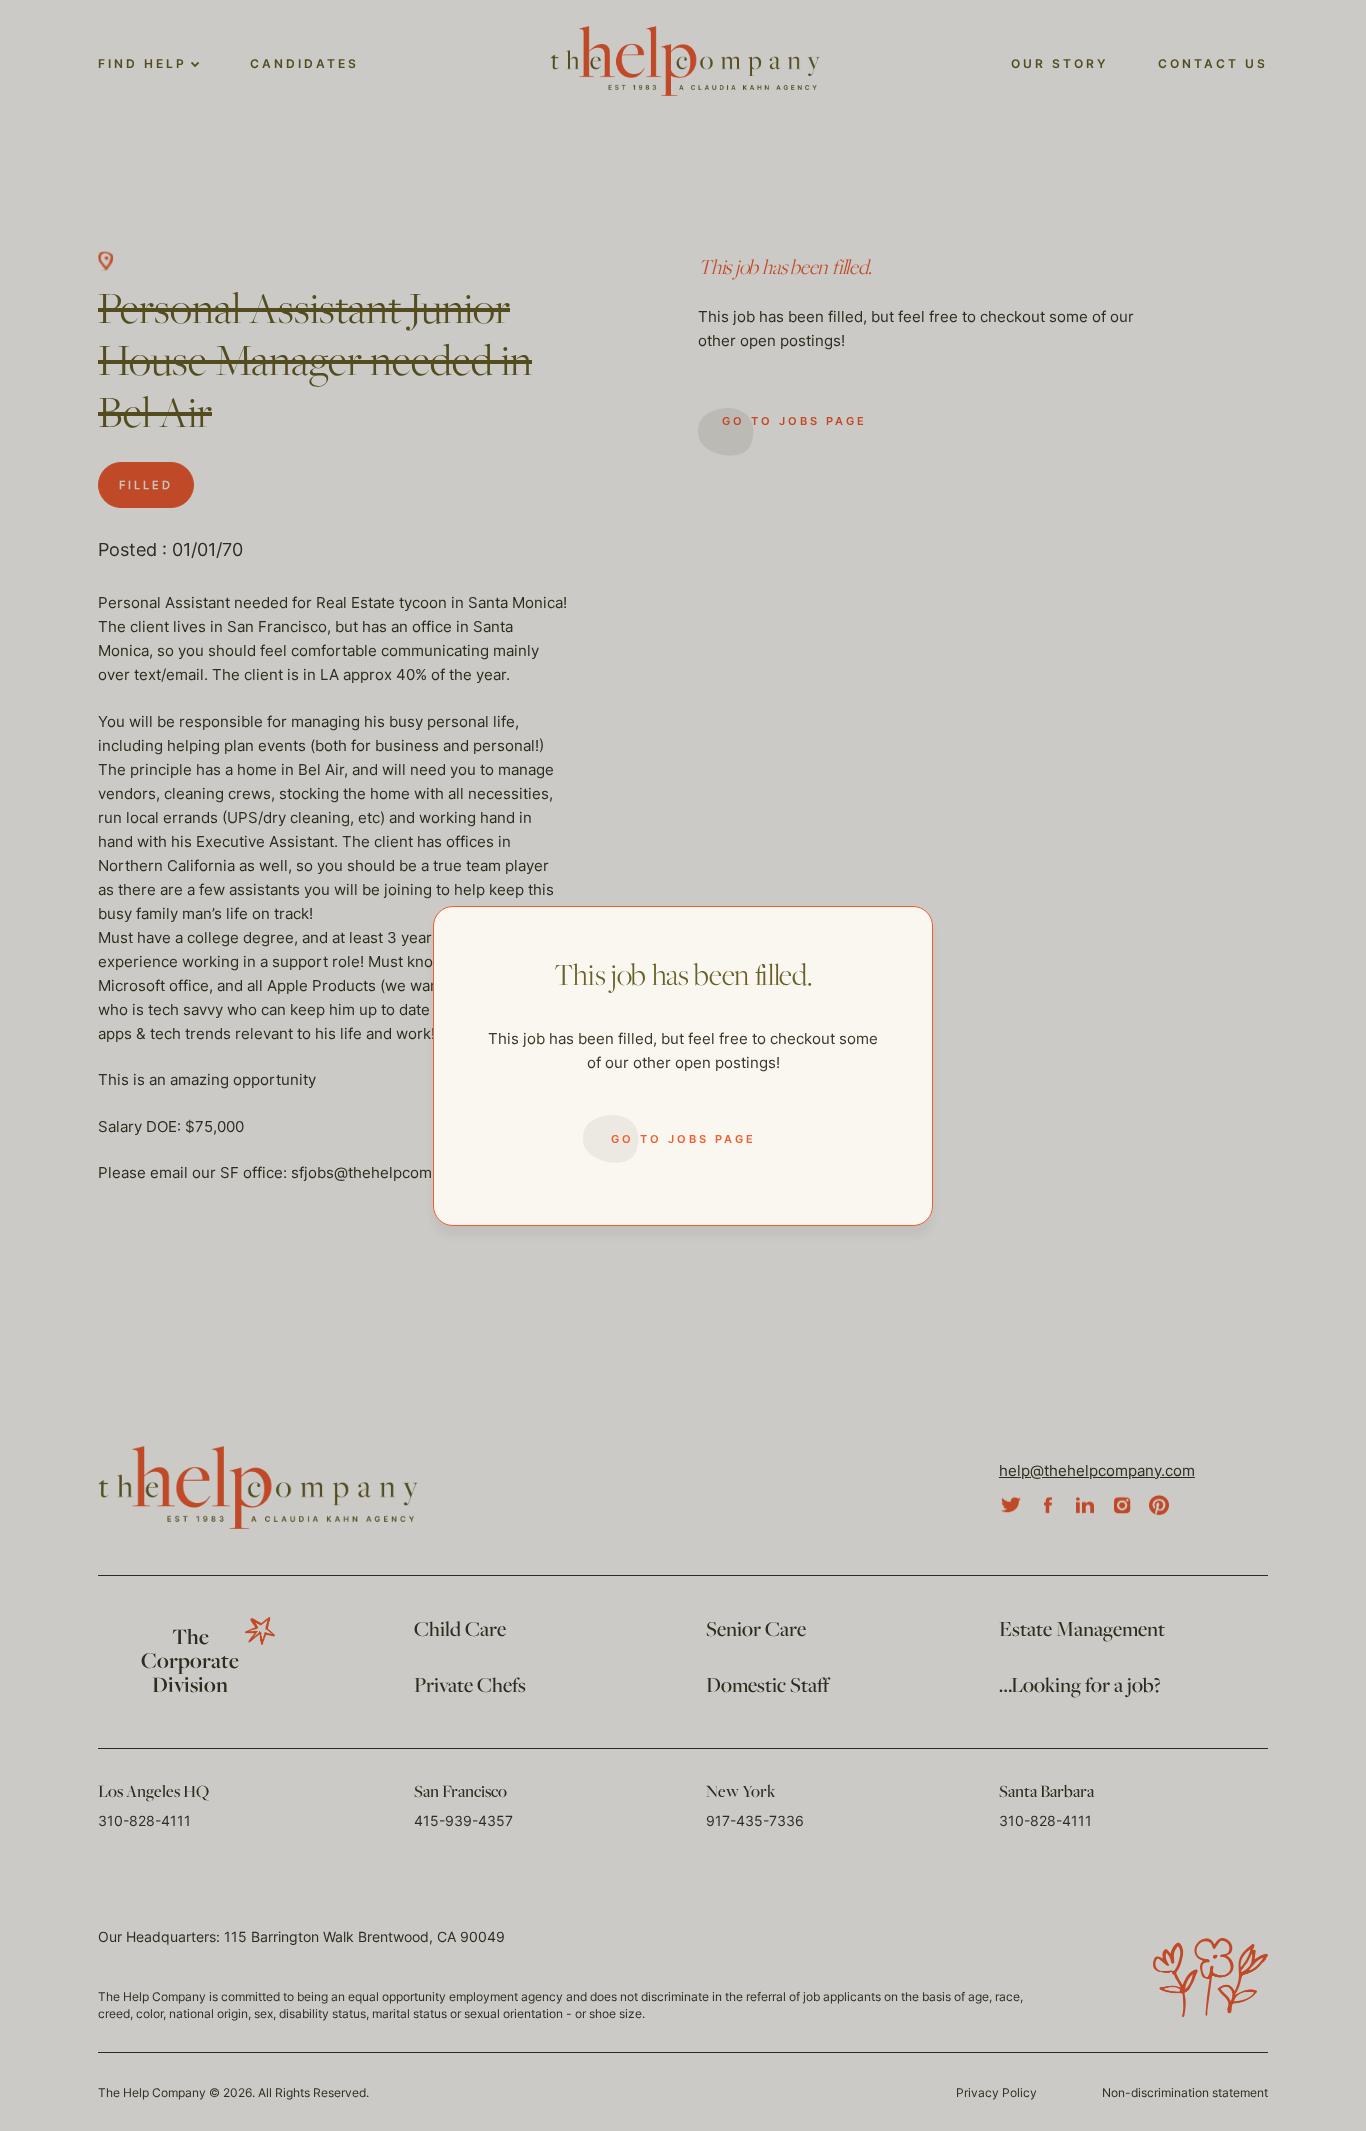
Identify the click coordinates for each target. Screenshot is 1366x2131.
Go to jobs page (683, 1139)
